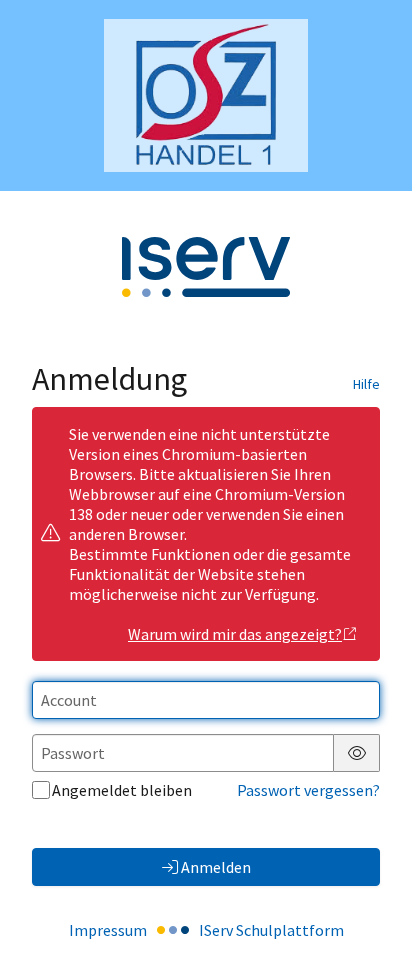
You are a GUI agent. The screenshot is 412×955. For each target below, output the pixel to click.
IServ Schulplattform (271, 930)
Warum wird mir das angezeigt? (235, 634)
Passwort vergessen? (308, 790)
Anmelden (216, 867)
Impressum (108, 930)
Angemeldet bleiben (122, 790)
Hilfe (366, 384)
